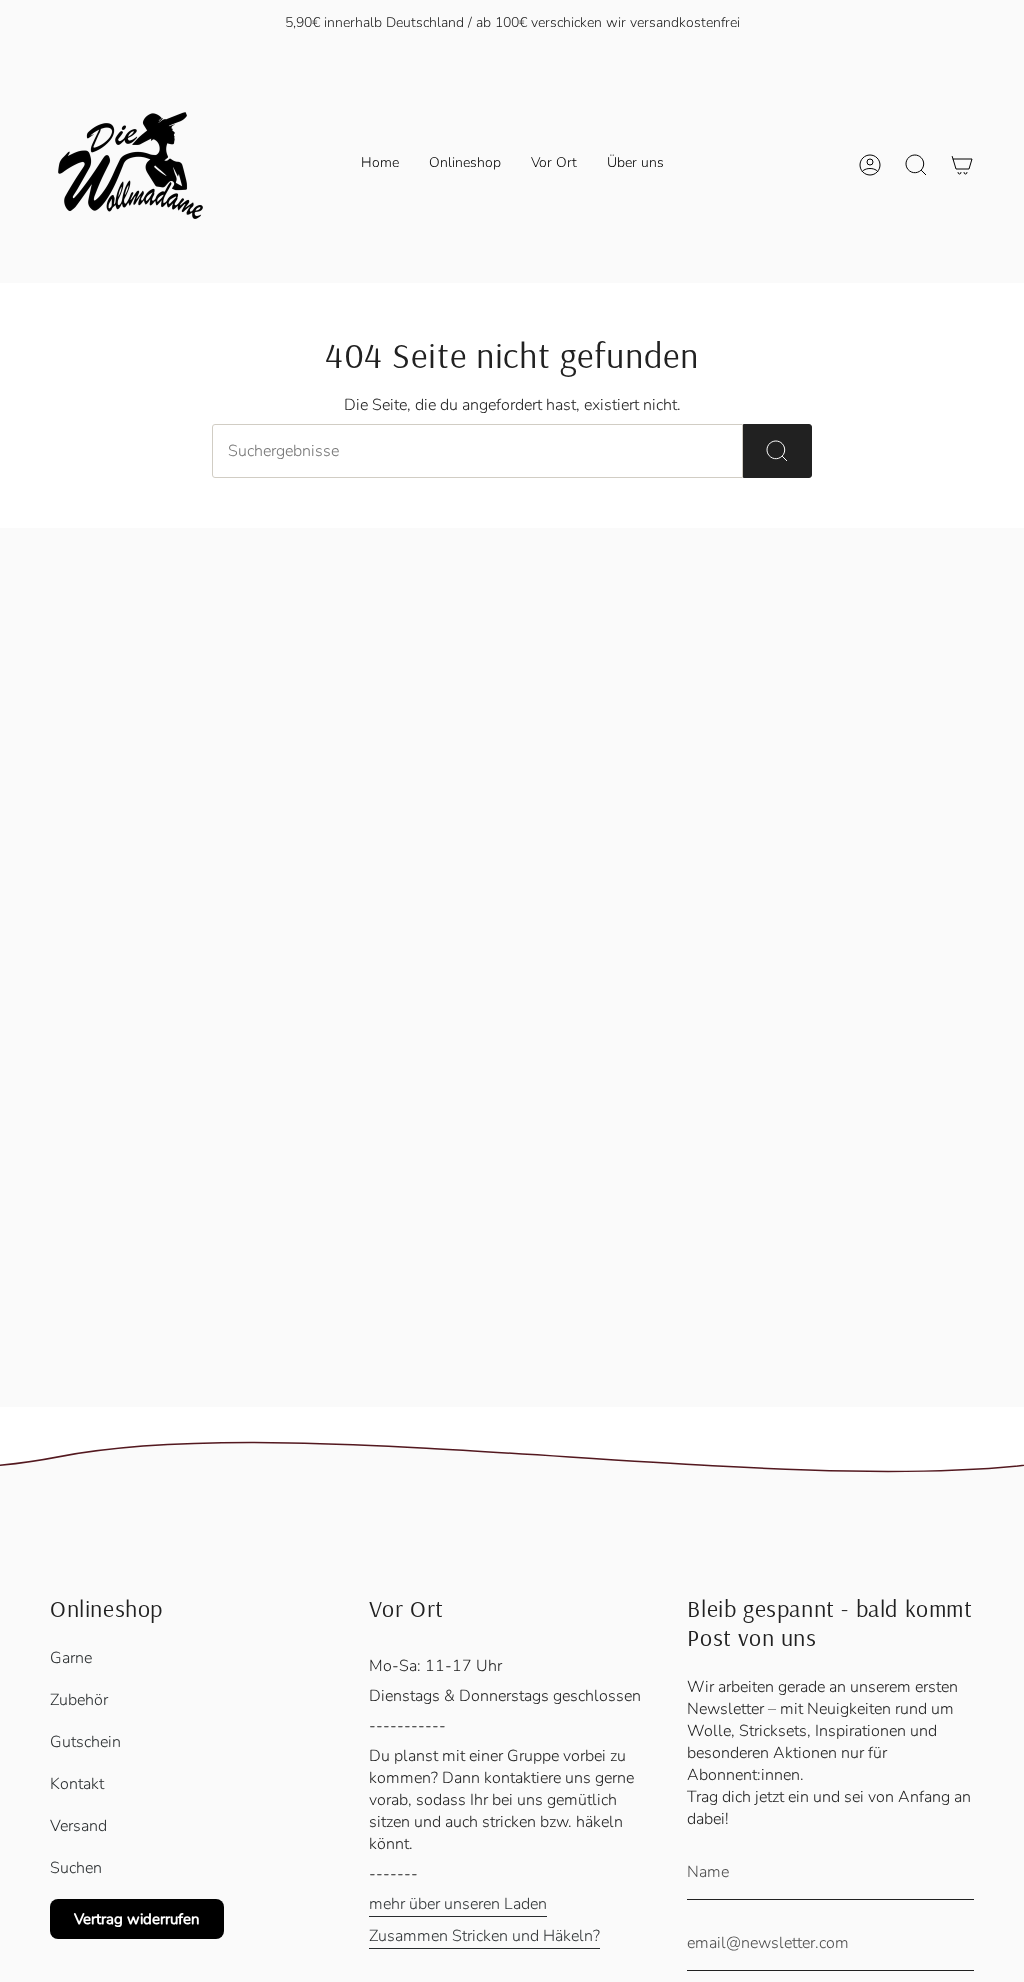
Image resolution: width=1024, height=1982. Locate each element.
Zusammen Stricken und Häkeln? (484, 1936)
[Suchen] (777, 451)
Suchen (76, 1868)
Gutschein (85, 1742)
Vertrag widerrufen (137, 1919)
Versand (78, 1826)
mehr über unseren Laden (458, 1904)
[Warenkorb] (962, 165)
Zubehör (79, 1700)
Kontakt (77, 1784)
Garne (71, 1658)
